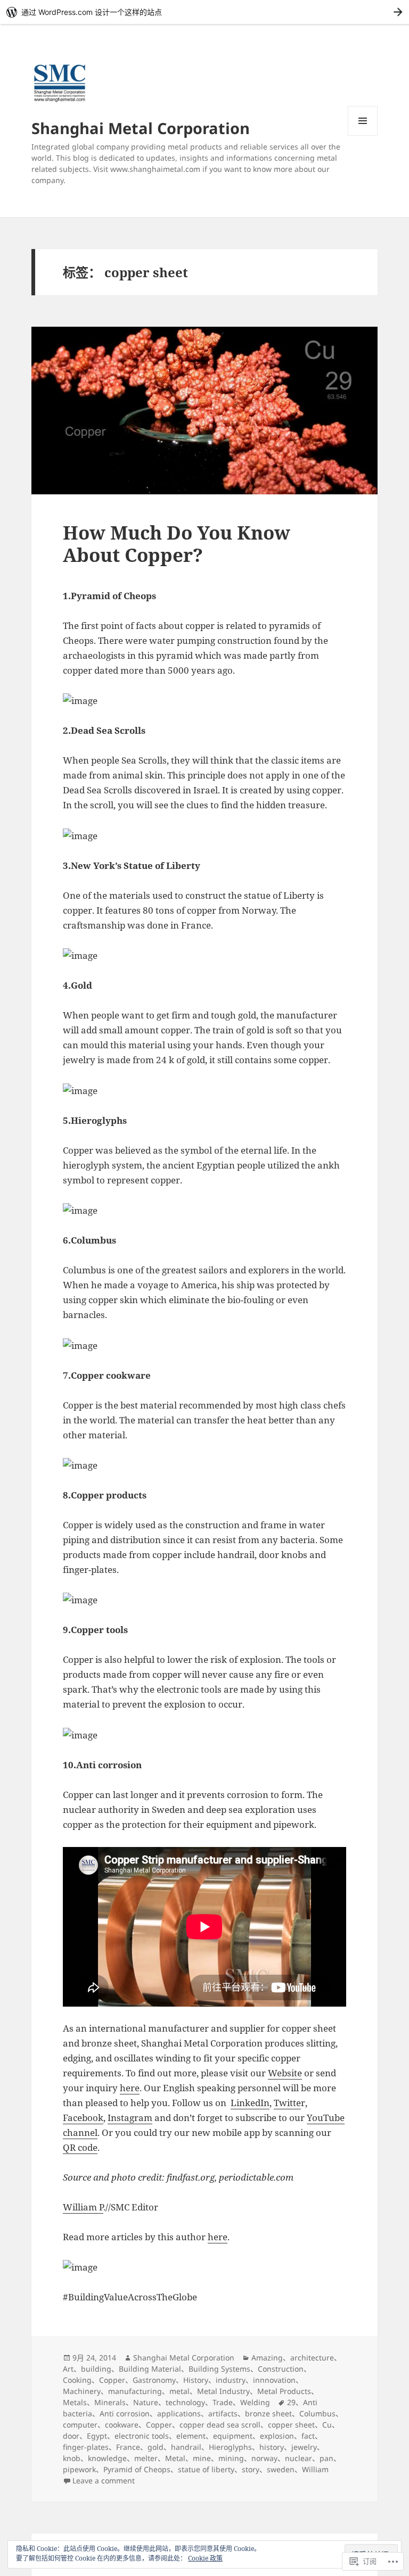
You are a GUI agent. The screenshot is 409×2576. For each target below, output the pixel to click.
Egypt (97, 2436)
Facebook (83, 2118)
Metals (75, 2402)
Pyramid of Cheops (137, 2469)
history (272, 2447)
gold (156, 2447)
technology (185, 2402)
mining (231, 2458)
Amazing (267, 2358)
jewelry (304, 2447)
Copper (112, 2380)
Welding (255, 2402)
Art (68, 2369)
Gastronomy (154, 2380)
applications (179, 2413)
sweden (281, 2469)
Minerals (110, 2402)
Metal (175, 2458)
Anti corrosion (125, 2413)
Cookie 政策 (205, 2558)
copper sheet (291, 2425)
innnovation (274, 2380)
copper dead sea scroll (220, 2425)
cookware (122, 2425)
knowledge (107, 2458)
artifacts (223, 2413)
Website (285, 2073)
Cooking (77, 2380)
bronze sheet (268, 2413)
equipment (233, 2436)
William (315, 2469)
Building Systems (219, 2369)
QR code (80, 2147)
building (96, 2369)
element (191, 2436)
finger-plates (86, 2447)
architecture (312, 2358)
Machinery (82, 2391)
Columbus (317, 2413)
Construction (281, 2369)
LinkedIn (250, 2103)
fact (308, 2436)
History (196, 2380)
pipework (79, 2469)
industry (231, 2380)
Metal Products (284, 2391)
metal (179, 2391)
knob (72, 2458)
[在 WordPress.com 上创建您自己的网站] (204, 12)
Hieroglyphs (230, 2447)
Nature (146, 2402)
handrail (186, 2447)
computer (80, 2425)
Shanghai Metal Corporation (141, 128)
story (251, 2469)
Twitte (287, 2103)
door (71, 2436)
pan (326, 2458)
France (128, 2447)
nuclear (298, 2458)
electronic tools (142, 2436)
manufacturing (135, 2391)
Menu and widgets (363, 135)
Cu (327, 2425)
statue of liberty (206, 2469)
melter (146, 2458)
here (130, 2088)
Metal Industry (223, 2391)
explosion (277, 2436)
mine (202, 2458)
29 (291, 2402)
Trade (223, 2402)
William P (83, 2207)
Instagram (130, 2118)
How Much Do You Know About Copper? (177, 544)
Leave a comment (104, 2480)
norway (264, 2458)
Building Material (150, 2369)
